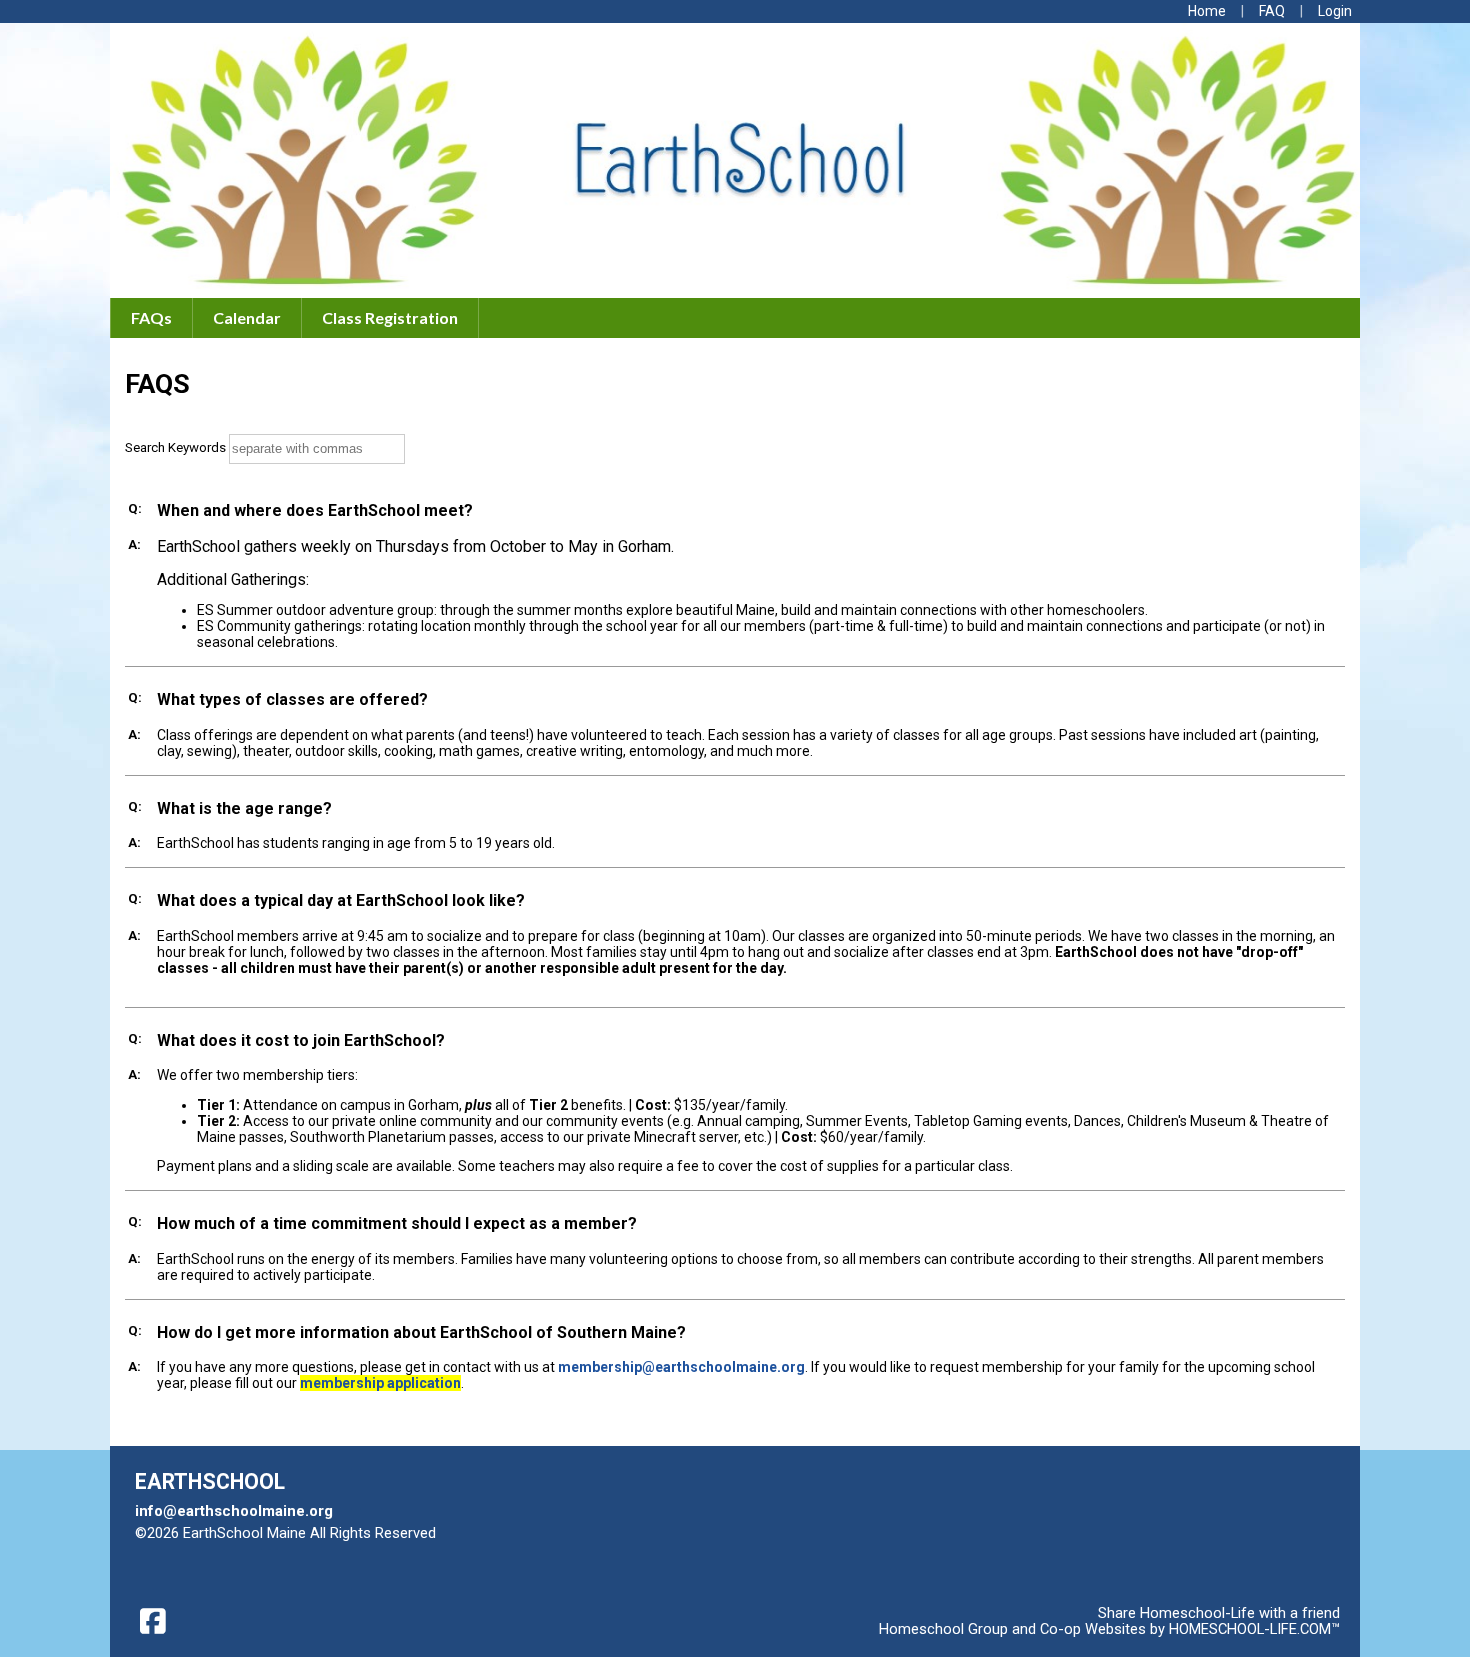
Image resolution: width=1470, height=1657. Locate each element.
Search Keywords (175, 447)
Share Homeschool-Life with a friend (1219, 1613)
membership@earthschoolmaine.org (681, 1367)
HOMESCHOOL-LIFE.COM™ (1254, 1629)
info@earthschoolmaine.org (234, 1511)
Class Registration (390, 317)
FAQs (151, 317)
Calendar (247, 317)
